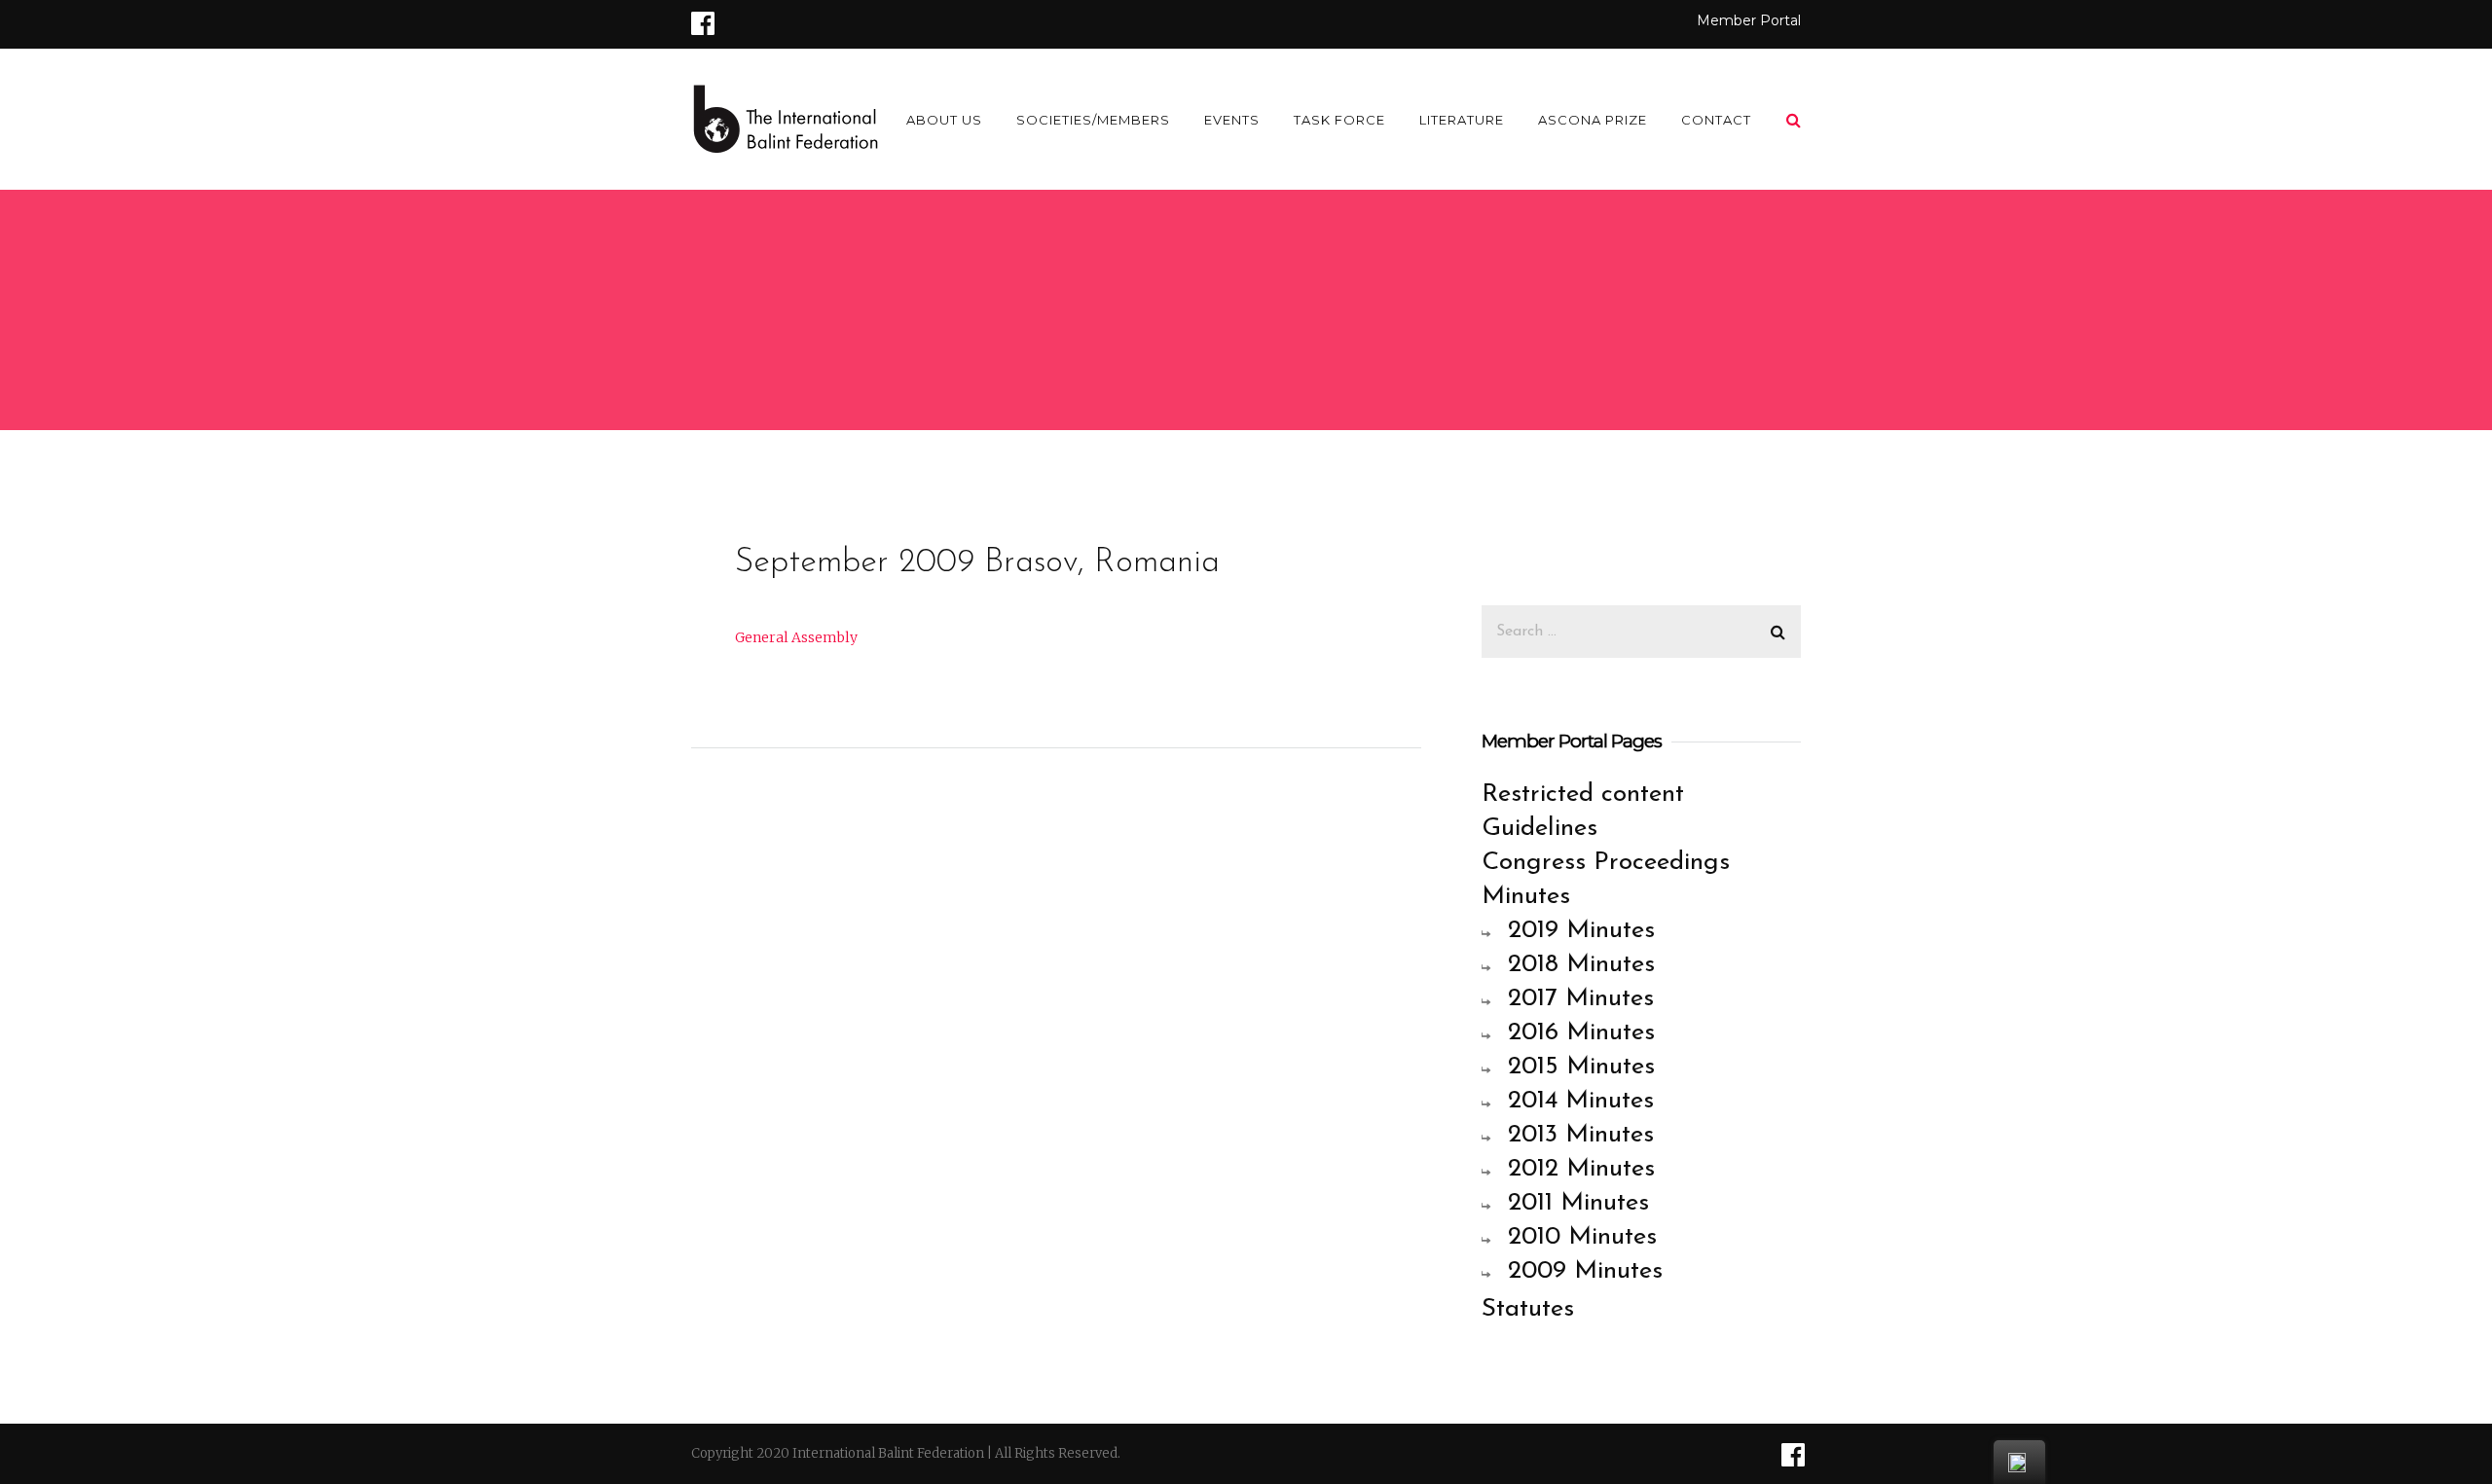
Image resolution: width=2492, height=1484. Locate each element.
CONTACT (1716, 120)
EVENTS (1232, 120)
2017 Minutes (1581, 999)
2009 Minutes (1585, 1271)
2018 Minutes (1581, 965)
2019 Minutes (1581, 931)
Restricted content (1583, 795)
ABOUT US (944, 120)
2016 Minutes (1581, 1033)
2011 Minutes (1578, 1203)
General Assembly (796, 637)
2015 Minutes (1581, 1067)
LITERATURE (1462, 120)
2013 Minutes (1581, 1135)
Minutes (1526, 897)
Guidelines (1539, 829)
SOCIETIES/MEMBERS (1093, 120)
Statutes (1528, 1309)
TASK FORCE (1339, 120)
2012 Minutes (1581, 1169)
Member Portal (1749, 20)
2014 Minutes (1581, 1101)
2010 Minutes (1582, 1237)
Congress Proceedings (1606, 863)
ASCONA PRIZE (1593, 120)
